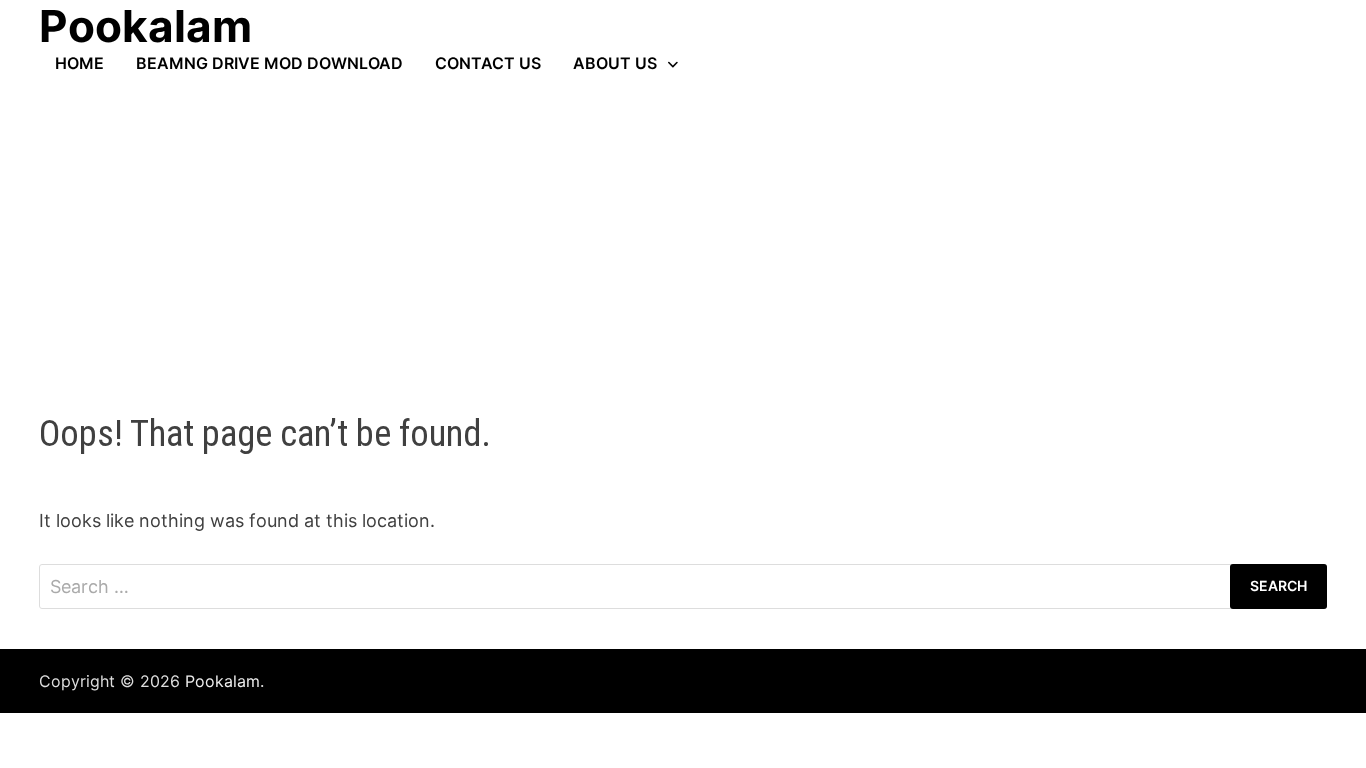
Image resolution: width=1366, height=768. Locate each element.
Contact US (488, 63)
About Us (615, 63)
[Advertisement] (683, 223)
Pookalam (222, 681)
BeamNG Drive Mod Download (269, 63)
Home (79, 63)
